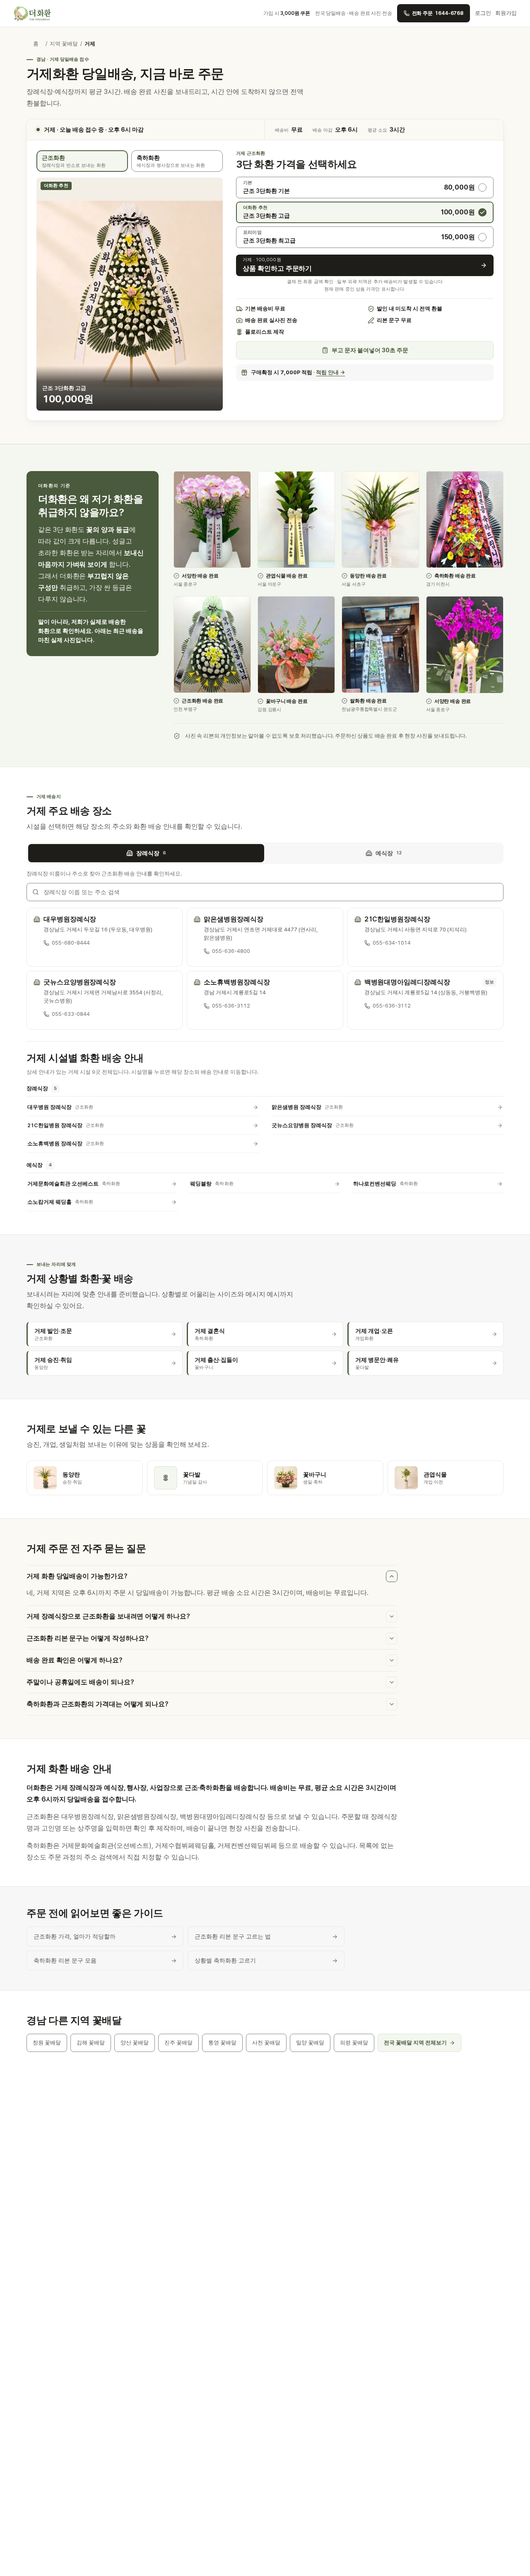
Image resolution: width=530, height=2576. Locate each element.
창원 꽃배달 (47, 2043)
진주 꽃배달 (178, 2043)
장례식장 (151, 853)
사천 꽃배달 (266, 2043)
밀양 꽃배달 (310, 2043)
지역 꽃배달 (64, 44)
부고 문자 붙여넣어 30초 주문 (370, 350)
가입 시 (287, 13)
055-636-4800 (231, 951)
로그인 (483, 13)
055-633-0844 (71, 1014)
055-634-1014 (392, 943)
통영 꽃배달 (222, 2043)
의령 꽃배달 (354, 2043)
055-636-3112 (231, 1006)
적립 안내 (330, 372)
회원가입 (506, 13)
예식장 (389, 853)
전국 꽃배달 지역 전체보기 (415, 2043)
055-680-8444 (71, 943)
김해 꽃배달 (91, 2043)
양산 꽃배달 (135, 2043)
